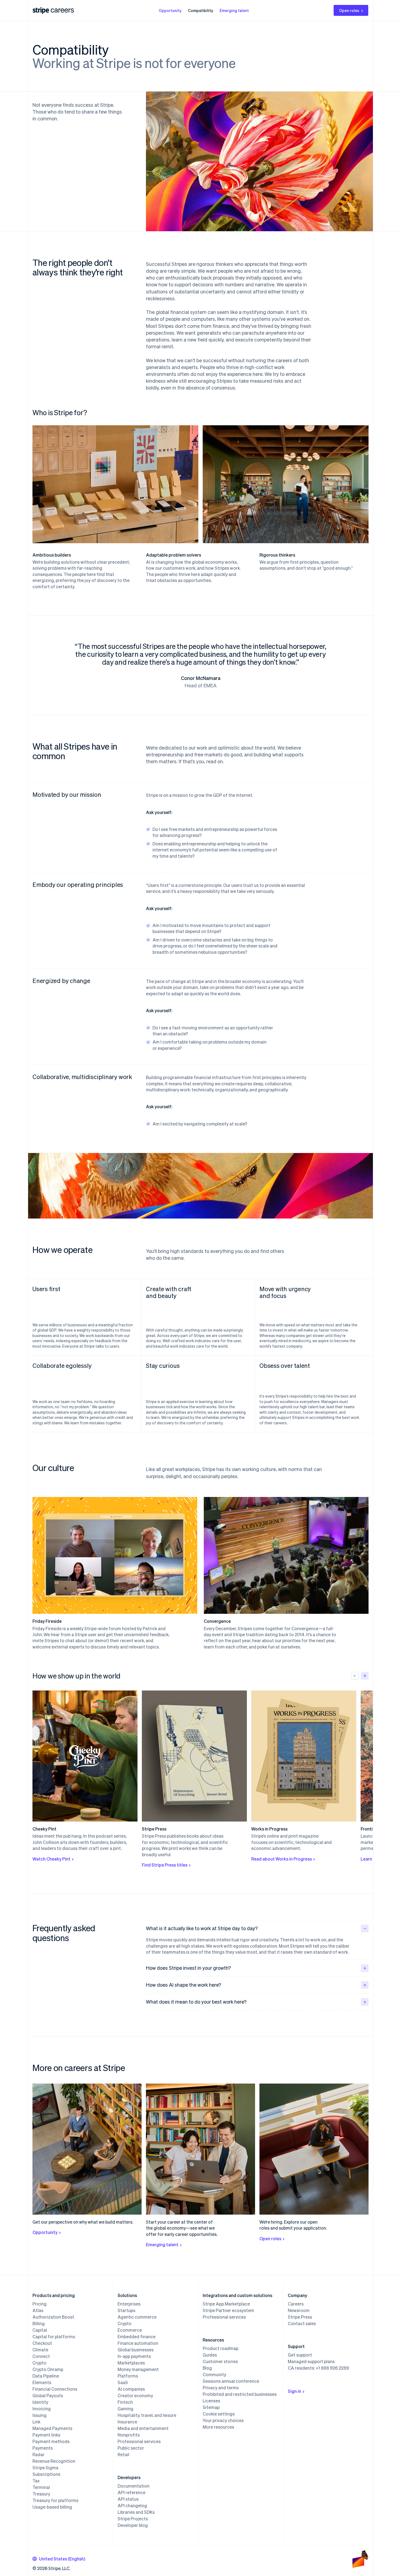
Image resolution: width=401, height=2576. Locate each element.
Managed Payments (52, 2428)
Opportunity (170, 10)
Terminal (41, 2487)
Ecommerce (130, 2330)
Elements (42, 2382)
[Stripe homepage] (41, 11)
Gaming (125, 2409)
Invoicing (42, 2409)
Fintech (125, 2402)
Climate (40, 2350)
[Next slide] (365, 1676)
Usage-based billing (52, 2507)
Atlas (38, 2310)
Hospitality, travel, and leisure (147, 2415)
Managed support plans (311, 2361)
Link (36, 2422)
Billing (39, 2324)
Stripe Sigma (45, 2468)
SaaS (123, 2382)
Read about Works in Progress (282, 1859)
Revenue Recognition (54, 2461)
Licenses (211, 2401)
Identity (40, 2402)
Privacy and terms (221, 2388)
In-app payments (134, 2356)
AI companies (131, 2389)
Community (214, 2375)
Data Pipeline (46, 2376)
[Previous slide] (355, 1676)
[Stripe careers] (62, 10)
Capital (40, 2330)
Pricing (40, 2304)
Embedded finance (137, 2337)
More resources (218, 2427)
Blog (207, 2368)
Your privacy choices (223, 2420)
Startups (126, 2310)
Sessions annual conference (231, 2381)
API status (128, 2499)
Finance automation (138, 2343)
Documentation (134, 2486)
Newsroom (299, 2310)
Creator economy (135, 2396)
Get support (300, 2355)
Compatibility (200, 10)
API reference (131, 2492)
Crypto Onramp (48, 2369)
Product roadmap (221, 2348)
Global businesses (136, 2350)
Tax (36, 2481)
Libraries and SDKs (136, 2512)
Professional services (139, 2441)
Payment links (46, 2435)
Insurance (127, 2422)
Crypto (39, 2363)
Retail (123, 2455)
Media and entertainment (143, 2428)
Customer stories (220, 2361)
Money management (138, 2369)
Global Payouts (48, 2396)
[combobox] (59, 2559)
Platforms (128, 2376)
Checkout (42, 2343)
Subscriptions (46, 2474)
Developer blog (133, 2525)
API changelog (132, 2506)
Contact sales (302, 2324)
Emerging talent (234, 10)
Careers (296, 2304)
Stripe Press (300, 2317)
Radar (38, 2455)
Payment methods (51, 2441)
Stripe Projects (133, 2519)
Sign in (294, 2391)
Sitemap (211, 2407)
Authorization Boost (53, 2317)
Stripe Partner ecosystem (228, 2310)
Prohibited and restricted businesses (240, 2394)
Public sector (131, 2448)
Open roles (349, 10)
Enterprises (129, 2304)
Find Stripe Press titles (165, 1865)
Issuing (40, 2415)
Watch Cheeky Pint (51, 1859)
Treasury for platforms (55, 2500)
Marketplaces (131, 2363)
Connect (41, 2356)
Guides (210, 2355)
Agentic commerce (137, 2317)
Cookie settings (219, 2414)
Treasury (41, 2494)
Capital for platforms (54, 2337)
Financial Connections (55, 2389)
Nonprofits (129, 2435)
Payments (43, 2448)
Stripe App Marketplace (226, 2304)
